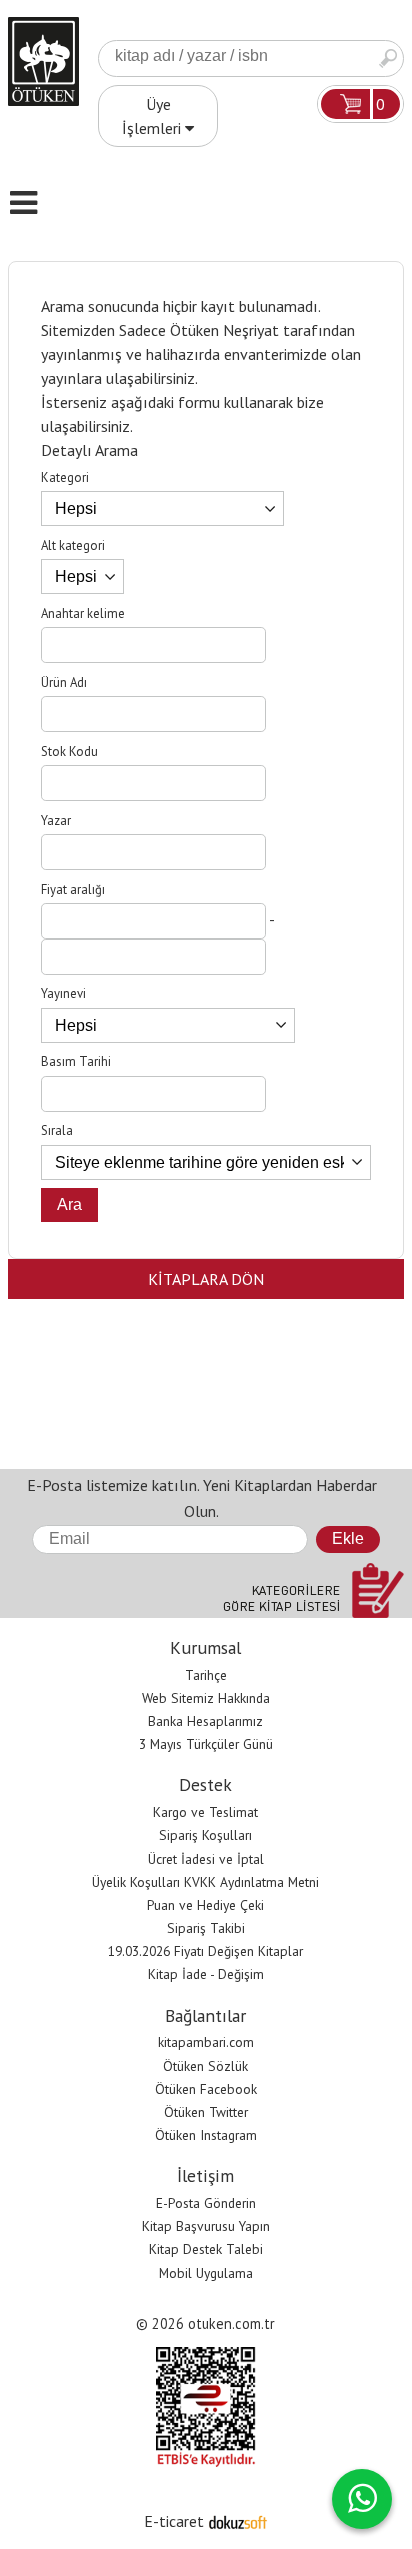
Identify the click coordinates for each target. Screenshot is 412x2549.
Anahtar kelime (83, 613)
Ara (388, 58)
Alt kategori (73, 545)
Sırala (57, 1130)
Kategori (65, 477)
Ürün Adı (64, 682)
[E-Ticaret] (238, 2521)
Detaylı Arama (89, 450)
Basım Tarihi (76, 1061)
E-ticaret (174, 2521)
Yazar (56, 820)
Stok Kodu (69, 751)
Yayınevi (63, 993)
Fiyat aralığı (73, 889)
